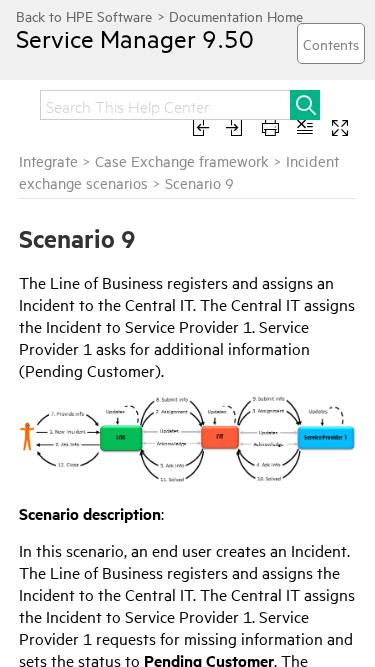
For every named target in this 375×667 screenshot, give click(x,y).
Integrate (48, 160)
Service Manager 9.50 (135, 38)
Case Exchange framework (182, 160)
